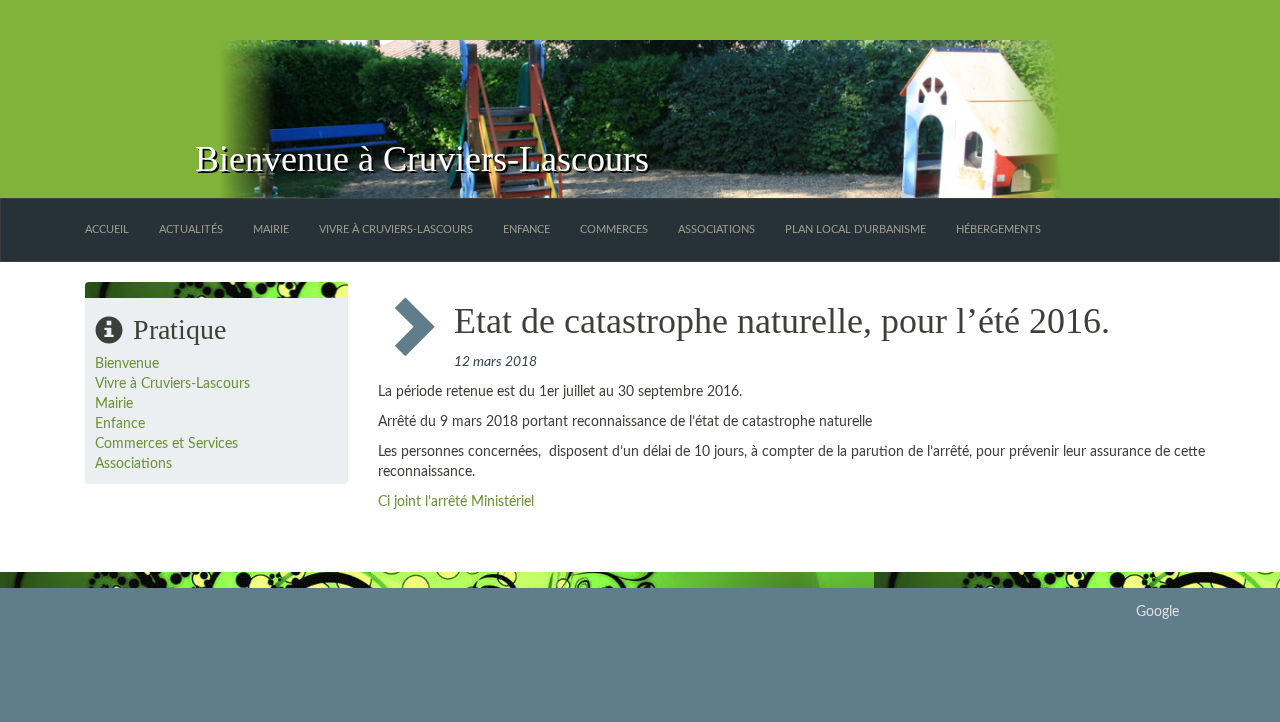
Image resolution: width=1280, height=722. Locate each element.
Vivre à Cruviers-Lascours (396, 229)
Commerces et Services (166, 444)
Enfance (526, 229)
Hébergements (998, 229)
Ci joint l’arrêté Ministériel (456, 502)
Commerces (614, 229)
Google (1157, 612)
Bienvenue (127, 364)
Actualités (191, 229)
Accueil (107, 229)
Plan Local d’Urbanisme (855, 229)
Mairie (271, 229)
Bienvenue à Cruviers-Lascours (422, 159)
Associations (716, 229)
